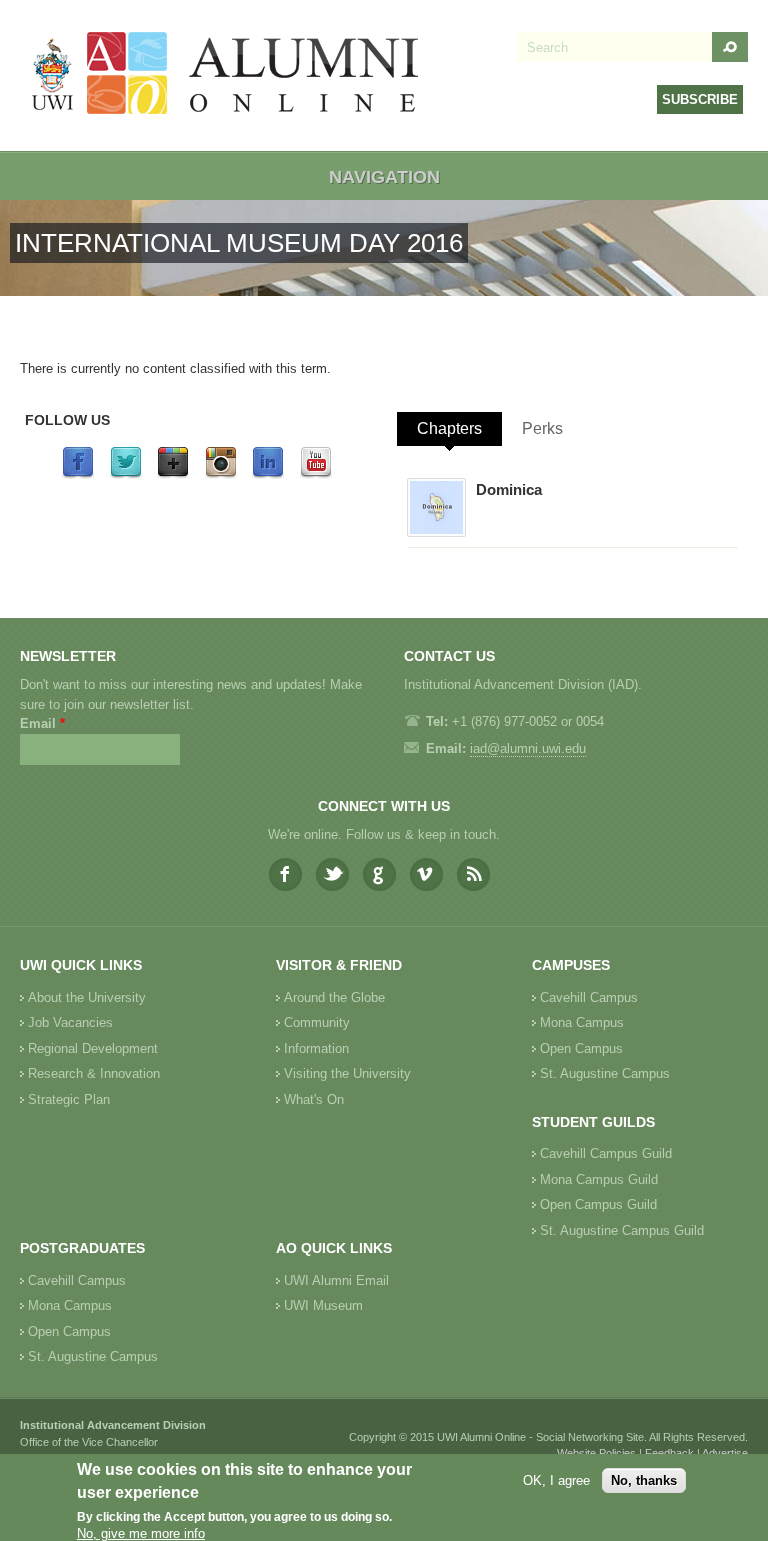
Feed (473, 874)
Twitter (332, 874)
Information (316, 1048)
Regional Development (93, 1048)
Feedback (669, 1453)
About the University (87, 997)
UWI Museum (323, 1305)
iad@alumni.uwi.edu (528, 748)
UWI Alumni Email (336, 1280)
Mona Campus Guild (599, 1179)
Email (42, 723)
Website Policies (596, 1453)
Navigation (384, 177)
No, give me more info (141, 1533)
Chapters (449, 428)
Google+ (379, 874)
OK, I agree (556, 1480)
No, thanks (644, 1480)
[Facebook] (78, 474)
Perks (542, 428)
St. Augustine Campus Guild (622, 1230)
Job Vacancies (70, 1022)
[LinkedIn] (268, 474)
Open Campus (581, 1048)
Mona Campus (582, 1022)
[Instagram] (221, 474)
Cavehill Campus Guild (606, 1153)
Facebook (285, 874)
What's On (314, 1099)
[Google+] (173, 474)
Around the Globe (334, 997)
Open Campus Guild (598, 1204)
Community (317, 1022)
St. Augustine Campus (605, 1073)
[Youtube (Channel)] (316, 474)
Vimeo (426, 874)
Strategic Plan (69, 1099)
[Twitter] (126, 474)
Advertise (725, 1453)
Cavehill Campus (589, 997)
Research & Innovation (94, 1073)
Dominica (509, 489)
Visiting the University (347, 1073)
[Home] (226, 75)
